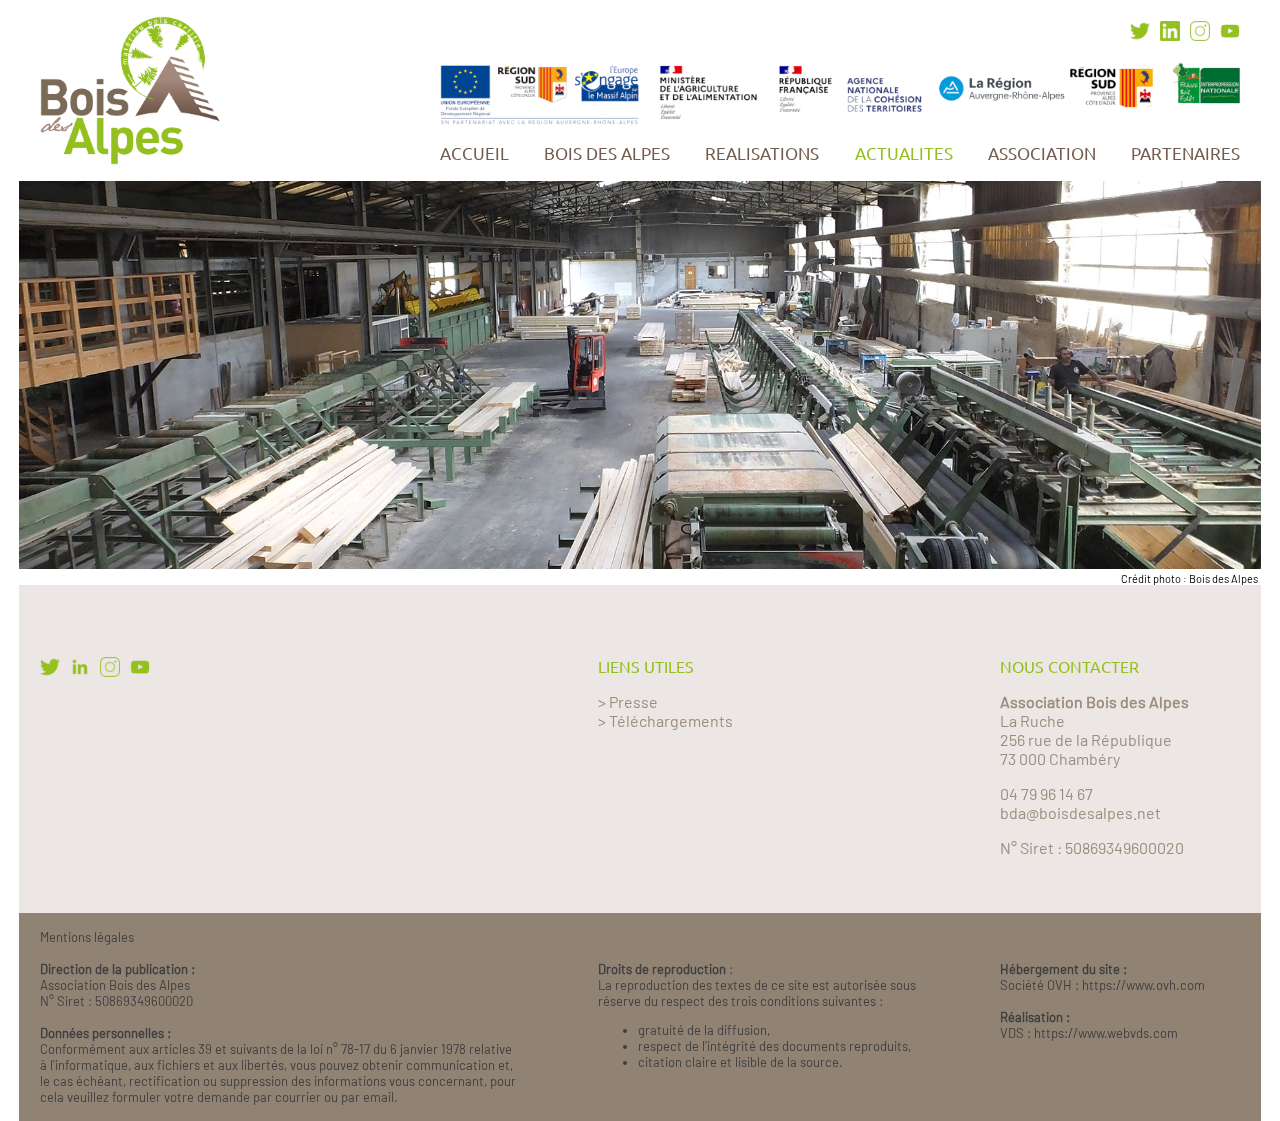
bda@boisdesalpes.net (1080, 812)
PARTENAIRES (1185, 153)
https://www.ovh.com (1143, 985)
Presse (633, 701)
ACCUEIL (474, 153)
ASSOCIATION (1042, 153)
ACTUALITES (904, 153)
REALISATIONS (762, 153)
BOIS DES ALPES (607, 153)
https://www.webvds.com (1106, 1033)
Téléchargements (671, 720)
